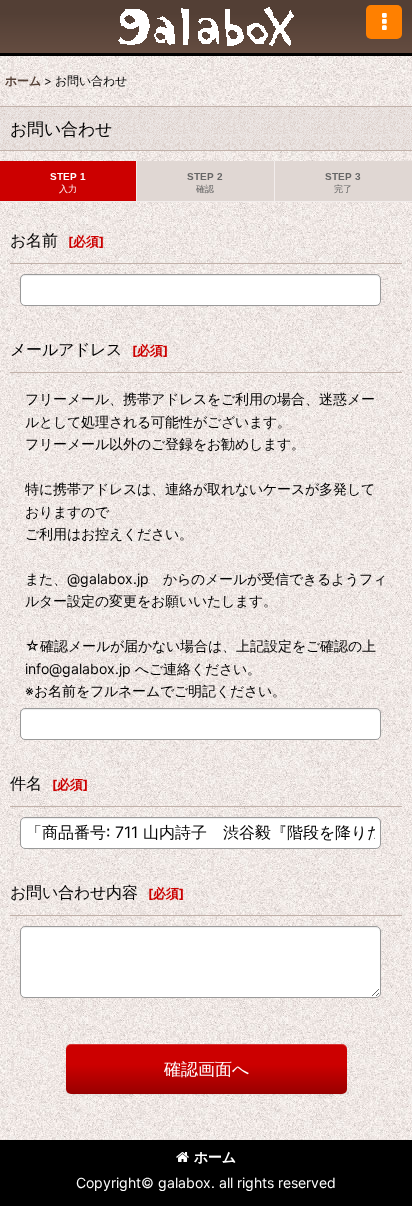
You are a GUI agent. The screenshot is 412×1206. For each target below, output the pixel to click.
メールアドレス (66, 349)
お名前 (34, 240)
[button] (384, 22)
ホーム (215, 1156)
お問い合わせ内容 (74, 892)
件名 (26, 783)
